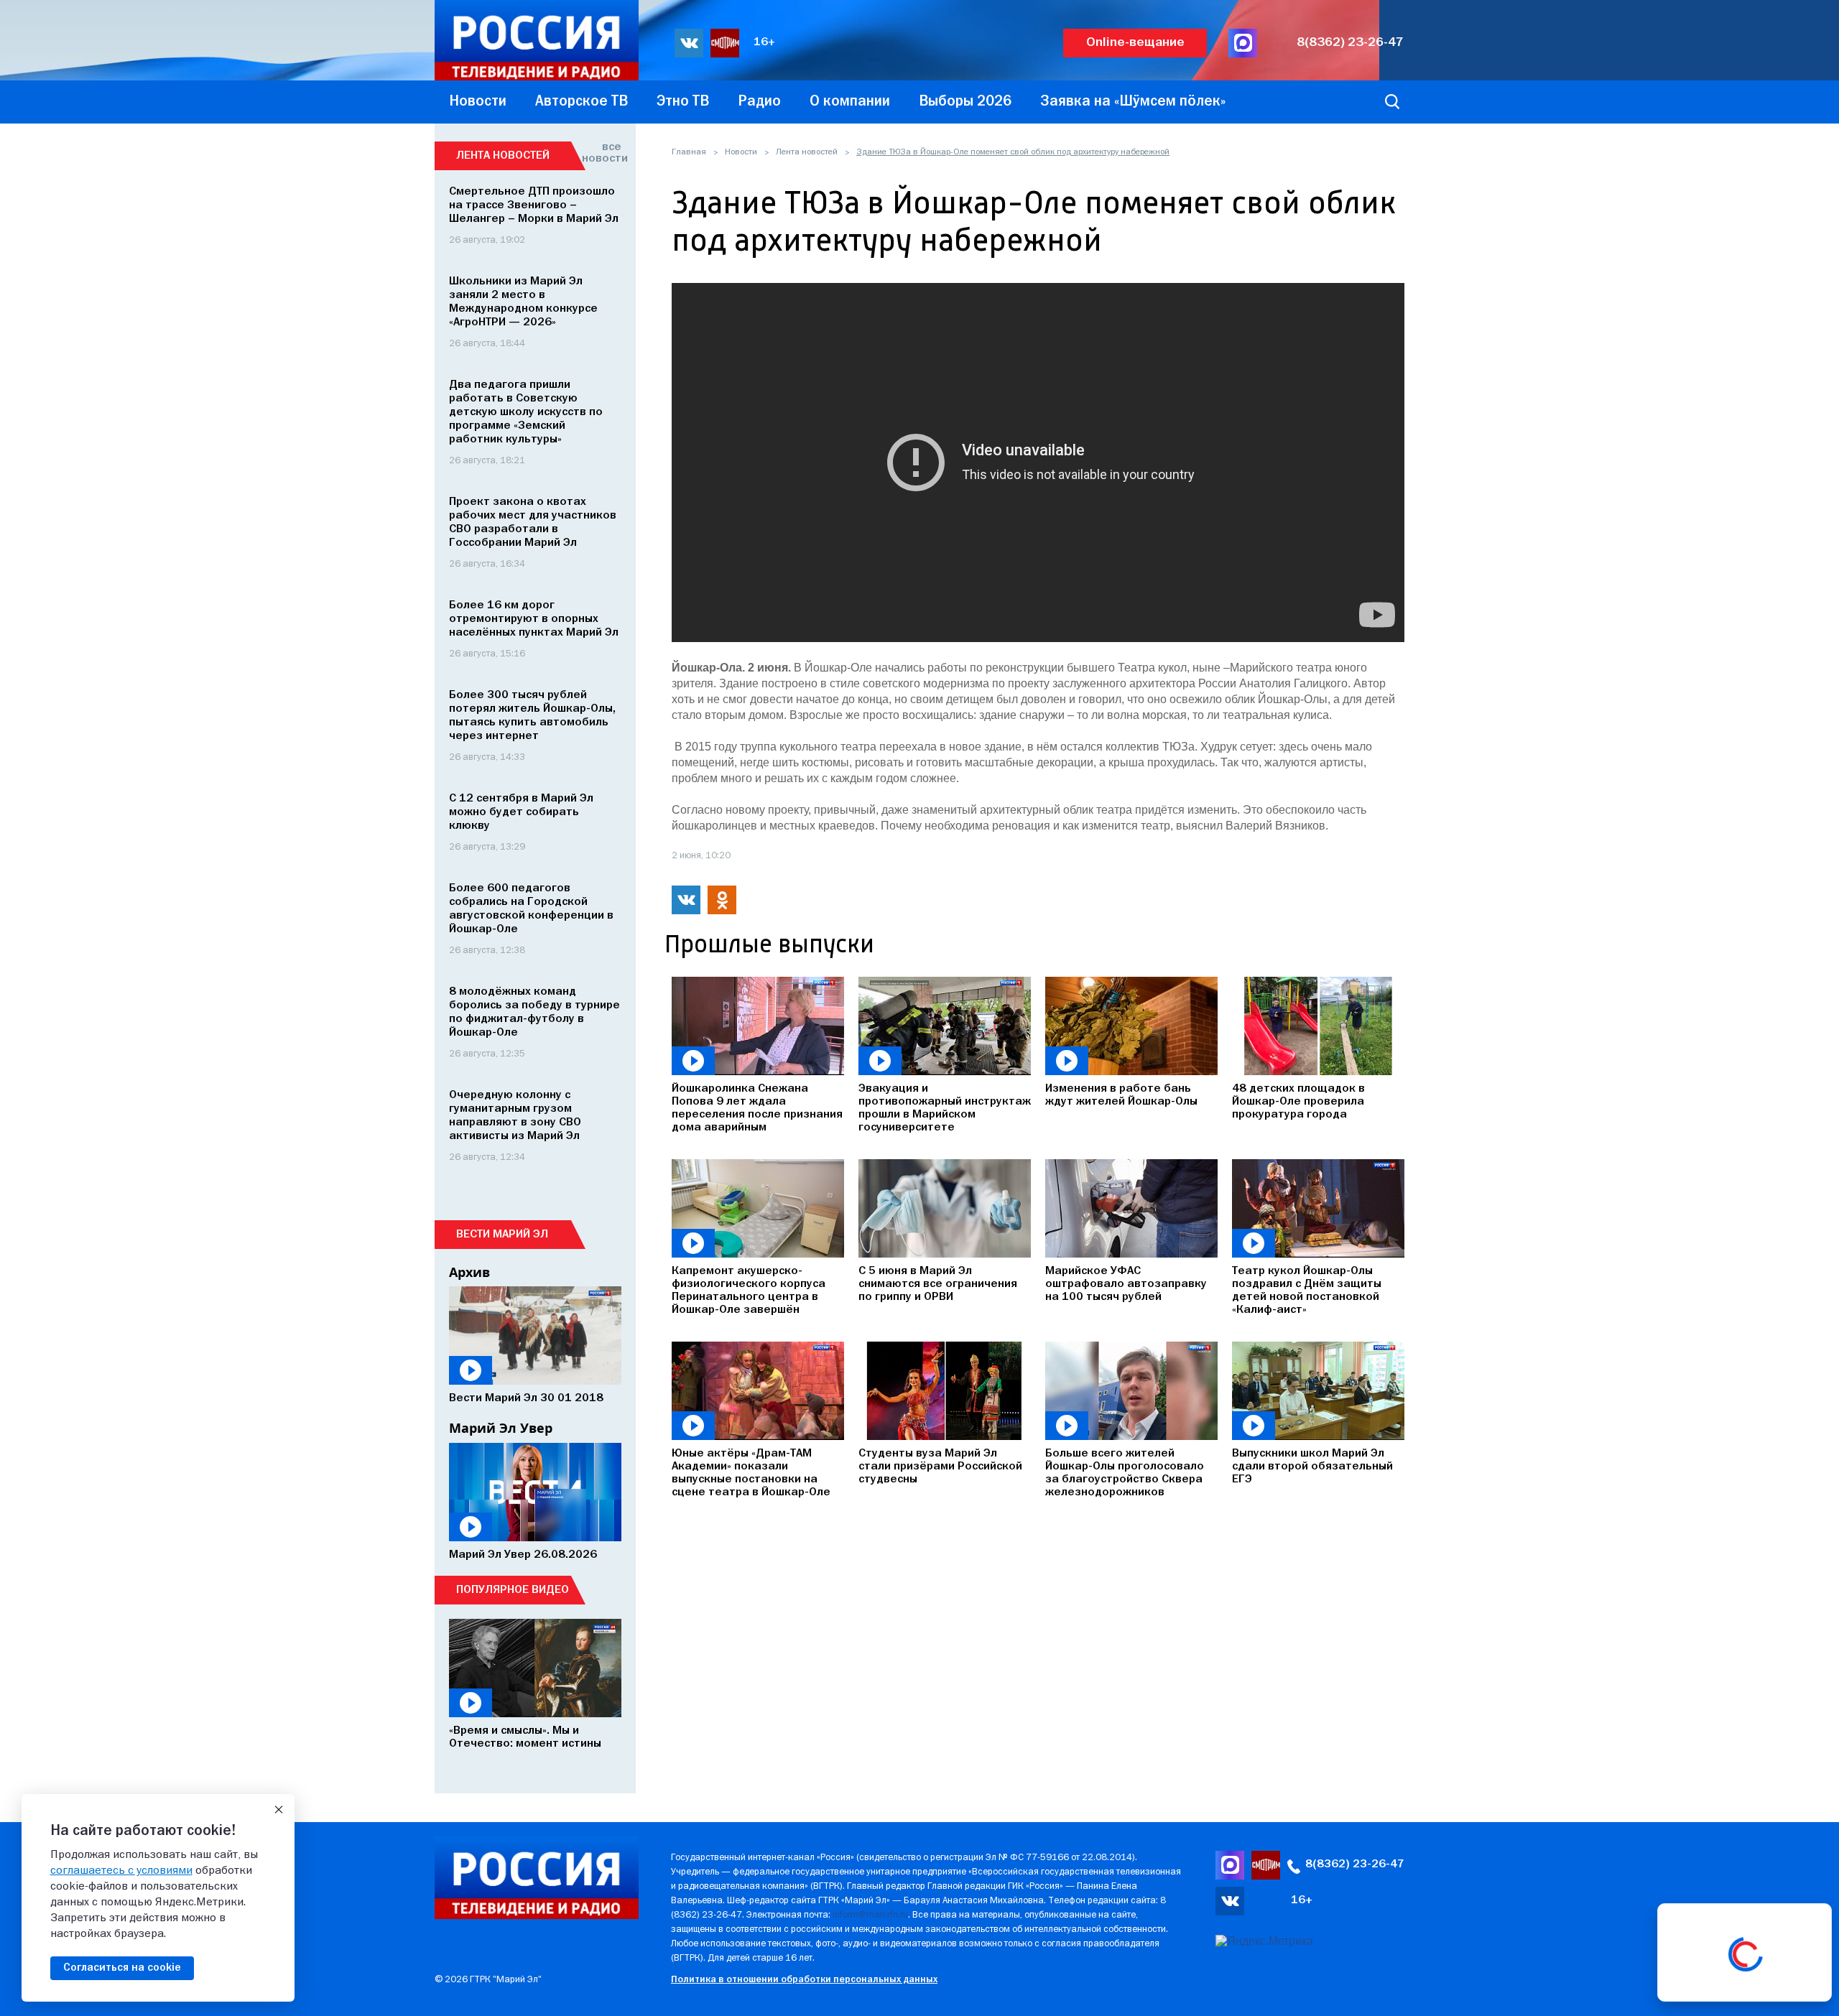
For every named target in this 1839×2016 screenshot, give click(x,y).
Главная (689, 152)
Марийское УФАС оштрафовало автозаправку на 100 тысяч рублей (1126, 1284)
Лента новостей (807, 152)
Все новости (602, 153)
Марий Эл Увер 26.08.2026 (523, 1555)
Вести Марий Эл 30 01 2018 (526, 1398)
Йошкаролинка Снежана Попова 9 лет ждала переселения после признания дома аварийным (757, 1108)
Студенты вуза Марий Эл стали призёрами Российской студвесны (940, 1467)
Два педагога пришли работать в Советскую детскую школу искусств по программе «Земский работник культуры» (526, 412)
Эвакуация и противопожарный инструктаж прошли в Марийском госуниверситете (945, 1108)
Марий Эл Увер (501, 1428)
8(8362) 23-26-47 (1350, 43)
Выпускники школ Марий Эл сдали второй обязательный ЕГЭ (1312, 1467)
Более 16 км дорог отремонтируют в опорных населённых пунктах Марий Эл (534, 619)
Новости (741, 152)
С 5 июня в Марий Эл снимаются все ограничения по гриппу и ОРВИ (938, 1284)
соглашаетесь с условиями (121, 1871)
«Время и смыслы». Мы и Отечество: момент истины (525, 1737)
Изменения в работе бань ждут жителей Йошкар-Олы (1121, 1095)
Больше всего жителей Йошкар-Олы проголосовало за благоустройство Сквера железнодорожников (1125, 1473)
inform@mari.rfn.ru (870, 1915)
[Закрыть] (279, 1810)
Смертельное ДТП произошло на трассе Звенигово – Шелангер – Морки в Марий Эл (534, 205)
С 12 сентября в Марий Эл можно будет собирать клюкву (521, 812)
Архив (469, 1272)
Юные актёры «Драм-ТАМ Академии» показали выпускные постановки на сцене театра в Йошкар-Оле (751, 1473)
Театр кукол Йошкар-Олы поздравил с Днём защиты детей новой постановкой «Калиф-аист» (1307, 1291)
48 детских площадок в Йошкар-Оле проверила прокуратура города (1298, 1102)
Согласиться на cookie (122, 1968)
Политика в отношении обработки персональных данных (804, 1980)
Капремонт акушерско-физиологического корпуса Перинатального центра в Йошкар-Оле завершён (749, 1291)
